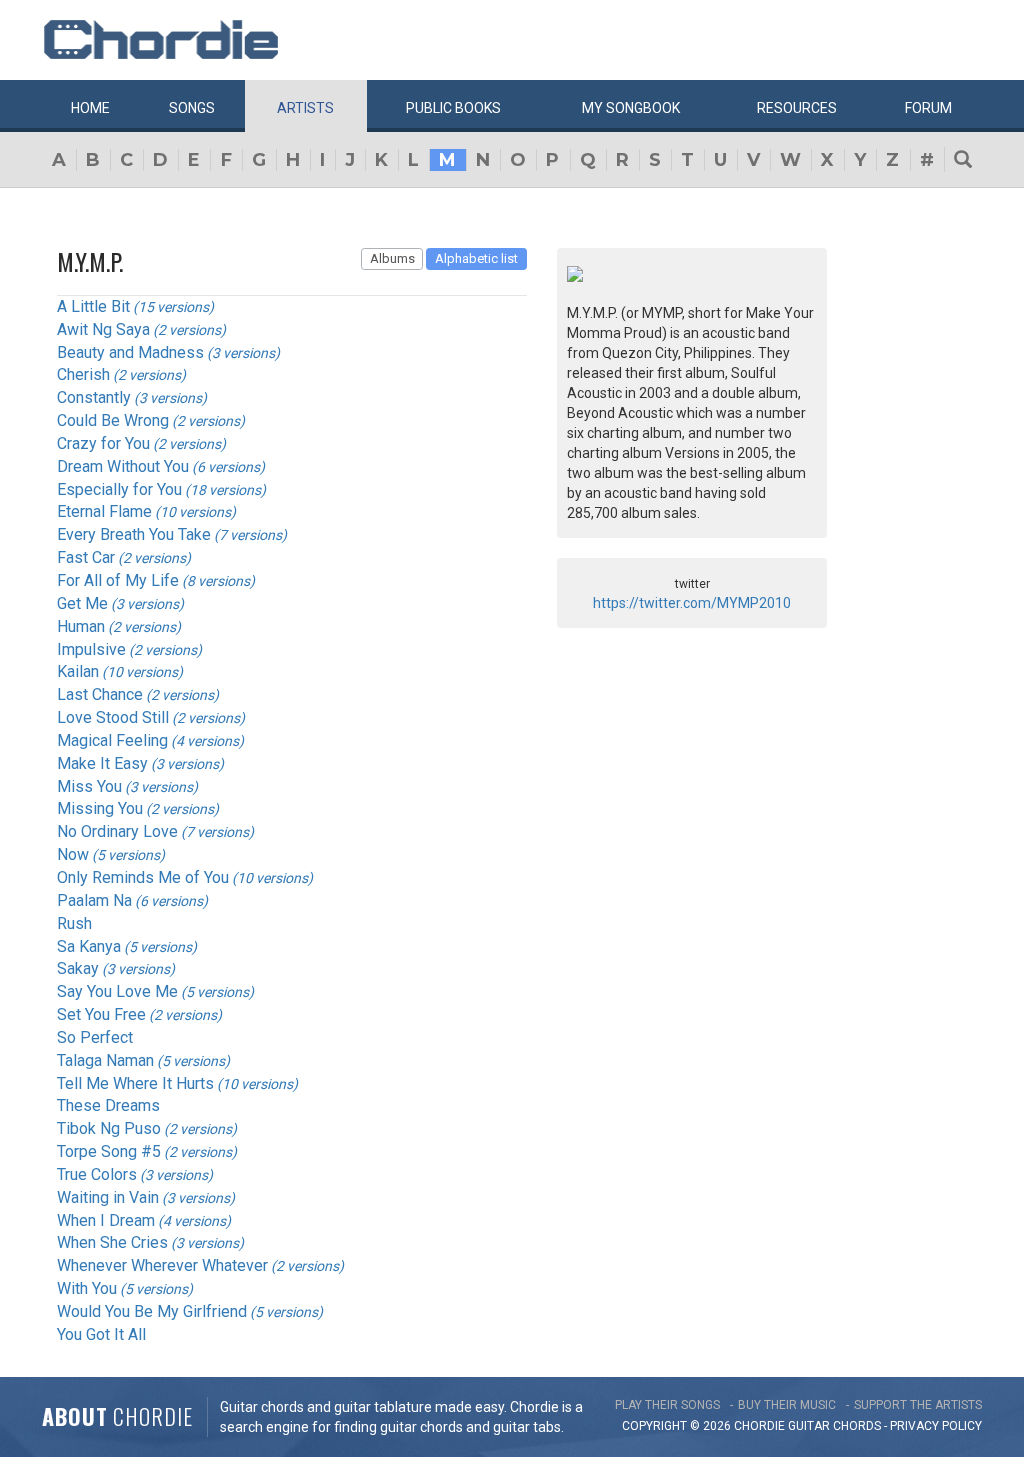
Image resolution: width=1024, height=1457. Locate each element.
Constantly (94, 397)
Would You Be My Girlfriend (152, 1311)
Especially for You (119, 489)
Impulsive (91, 649)
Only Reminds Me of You (143, 877)
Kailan (78, 671)
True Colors (97, 1174)
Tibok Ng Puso (109, 1128)
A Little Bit (93, 306)
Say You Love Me (117, 991)
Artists (305, 108)
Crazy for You (103, 443)
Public (453, 108)
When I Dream (106, 1220)
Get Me (82, 603)
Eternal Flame (104, 511)
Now (73, 854)
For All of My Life (118, 580)
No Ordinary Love (117, 831)
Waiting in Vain (108, 1197)
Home (90, 108)
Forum (928, 108)
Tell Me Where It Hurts (135, 1083)
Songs (192, 108)
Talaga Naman (105, 1060)
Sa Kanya (89, 946)
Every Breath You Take (134, 534)
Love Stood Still (113, 717)
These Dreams (108, 1105)
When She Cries (112, 1242)
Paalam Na (94, 900)
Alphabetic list (476, 258)
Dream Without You (123, 466)
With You (87, 1288)
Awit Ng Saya (103, 329)
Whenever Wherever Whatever (162, 1265)
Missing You (100, 808)
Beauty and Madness (130, 352)
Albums (392, 258)
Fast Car (86, 557)
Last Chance (100, 694)
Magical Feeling (112, 740)
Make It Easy (102, 763)
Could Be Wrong (113, 420)
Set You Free (101, 1014)
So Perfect (95, 1037)
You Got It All (101, 1334)
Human (81, 626)
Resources (797, 108)
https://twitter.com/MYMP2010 (692, 603)
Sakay (78, 968)
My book (631, 108)
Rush (74, 923)
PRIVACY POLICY (936, 1426)
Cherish (83, 374)
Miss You (89, 786)
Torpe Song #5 (109, 1151)
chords (857, 1426)
